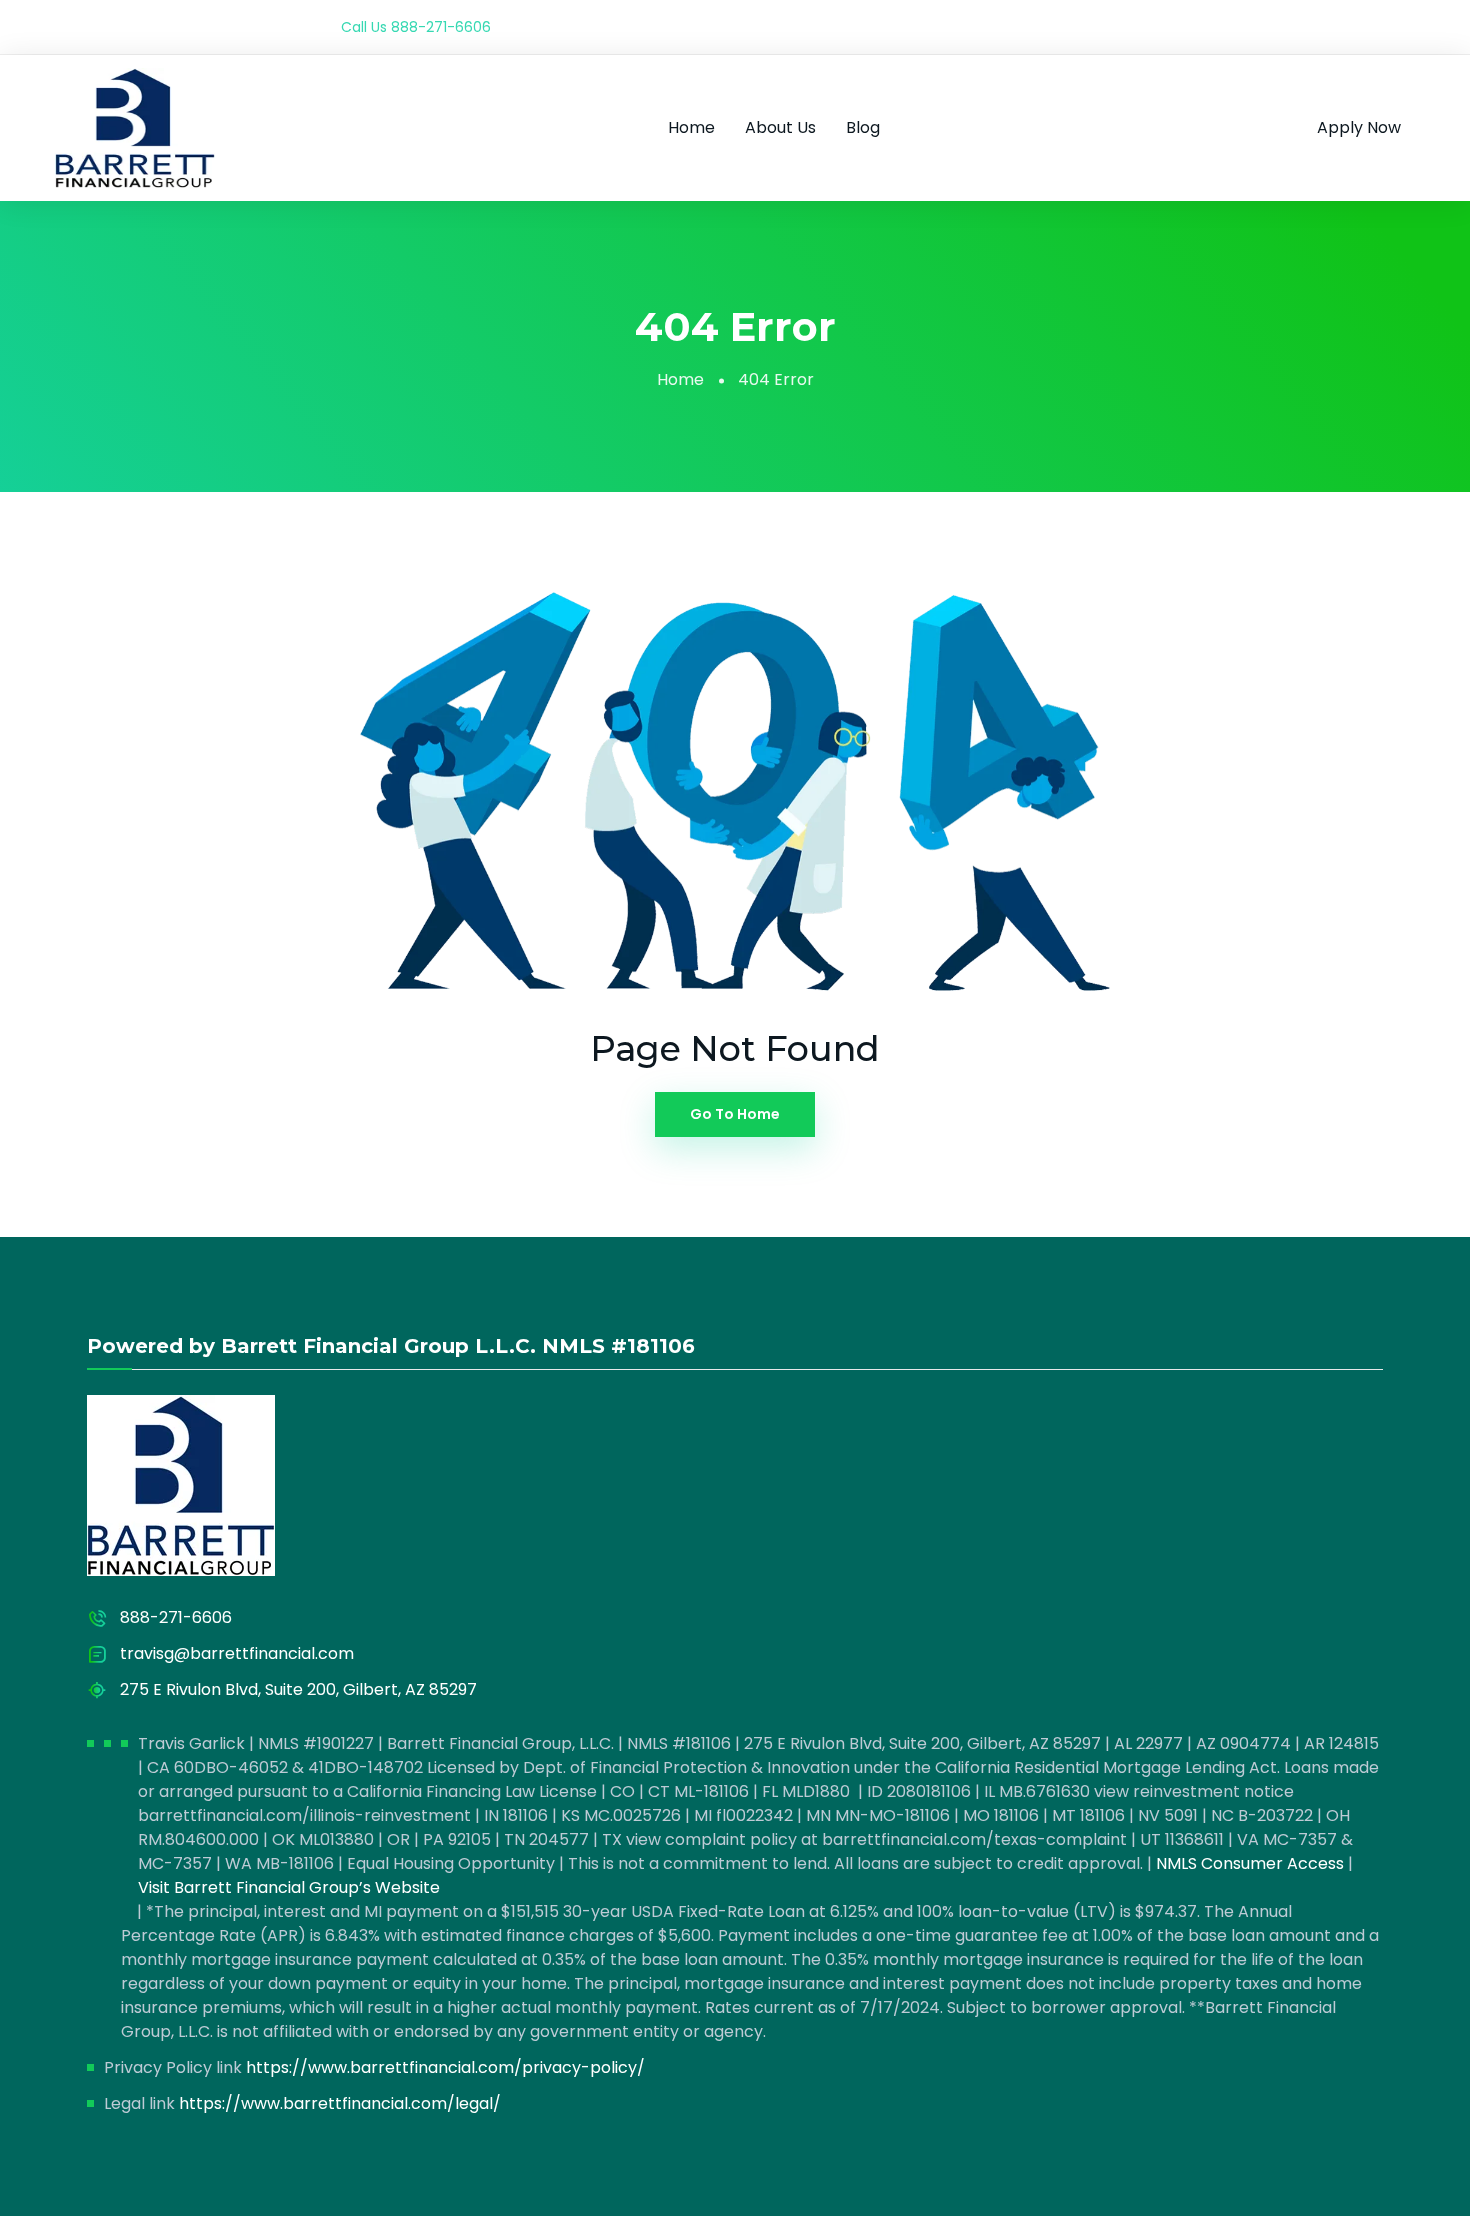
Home (691, 127)
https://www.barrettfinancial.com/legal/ (340, 2103)
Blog (863, 127)
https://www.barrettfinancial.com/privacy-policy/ (445, 2067)
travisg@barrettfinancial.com (237, 1653)
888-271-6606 (441, 27)
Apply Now (1359, 127)
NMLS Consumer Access (1250, 1863)
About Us (780, 127)
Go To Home (735, 1114)
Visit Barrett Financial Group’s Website (289, 1887)
